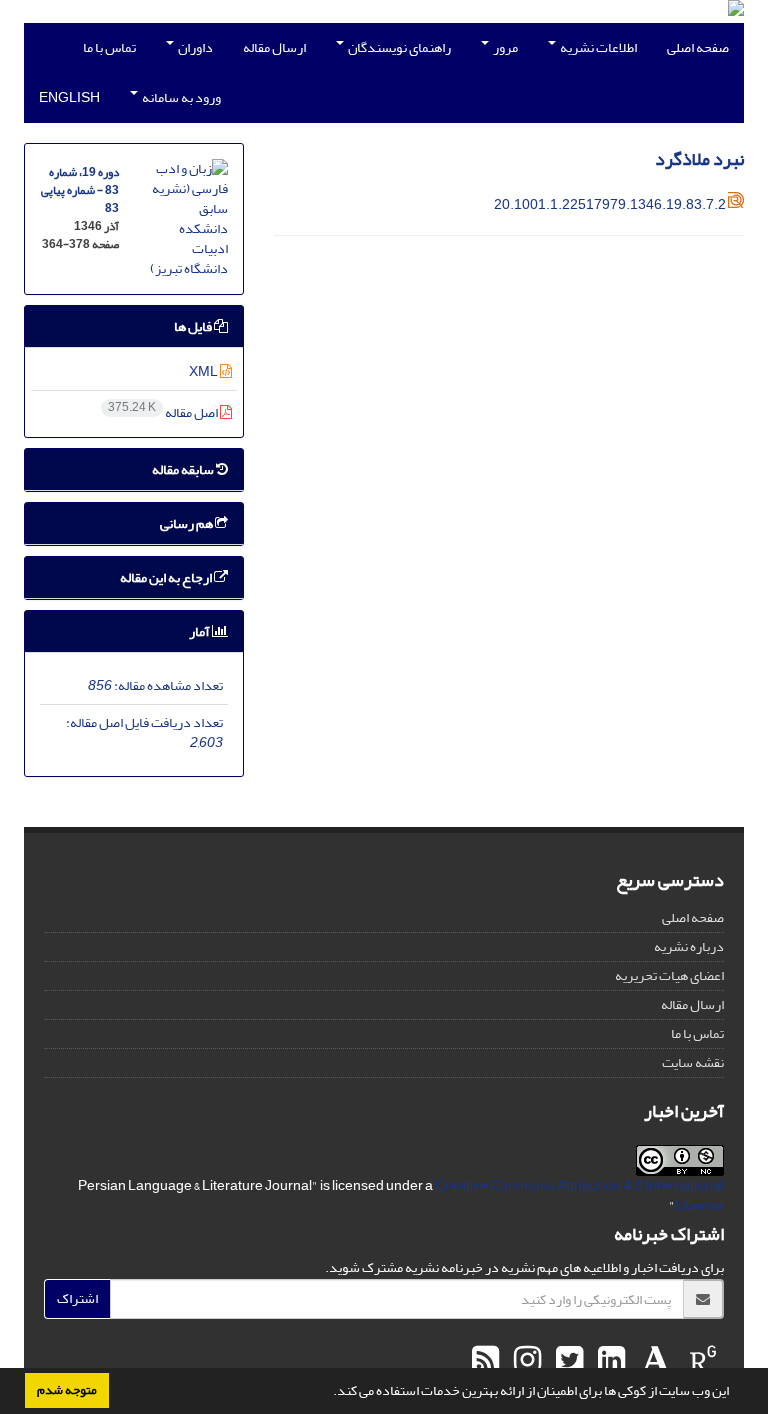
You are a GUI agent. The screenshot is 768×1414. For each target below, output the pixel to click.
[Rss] (485, 1361)
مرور (504, 47)
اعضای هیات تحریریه (669, 975)
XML (204, 371)
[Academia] (653, 1361)
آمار (200, 631)
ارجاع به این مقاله (167, 577)
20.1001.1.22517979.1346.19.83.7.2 (610, 204)
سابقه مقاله (184, 469)
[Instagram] (525, 1361)
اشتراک (77, 1298)
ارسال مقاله (274, 47)
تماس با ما (109, 47)
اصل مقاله (164, 412)
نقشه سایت (693, 1062)
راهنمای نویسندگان (398, 47)
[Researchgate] (700, 1361)
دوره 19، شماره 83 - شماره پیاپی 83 (80, 190)
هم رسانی (187, 523)
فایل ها (194, 326)
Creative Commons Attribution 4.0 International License (579, 1195)
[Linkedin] (609, 1361)
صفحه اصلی (698, 47)
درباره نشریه (689, 946)
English (69, 97)
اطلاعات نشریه (597, 47)
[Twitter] (567, 1361)
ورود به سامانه (180, 97)
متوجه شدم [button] (67, 1390)
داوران (194, 47)
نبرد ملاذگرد (699, 159)
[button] (328, 1393)
